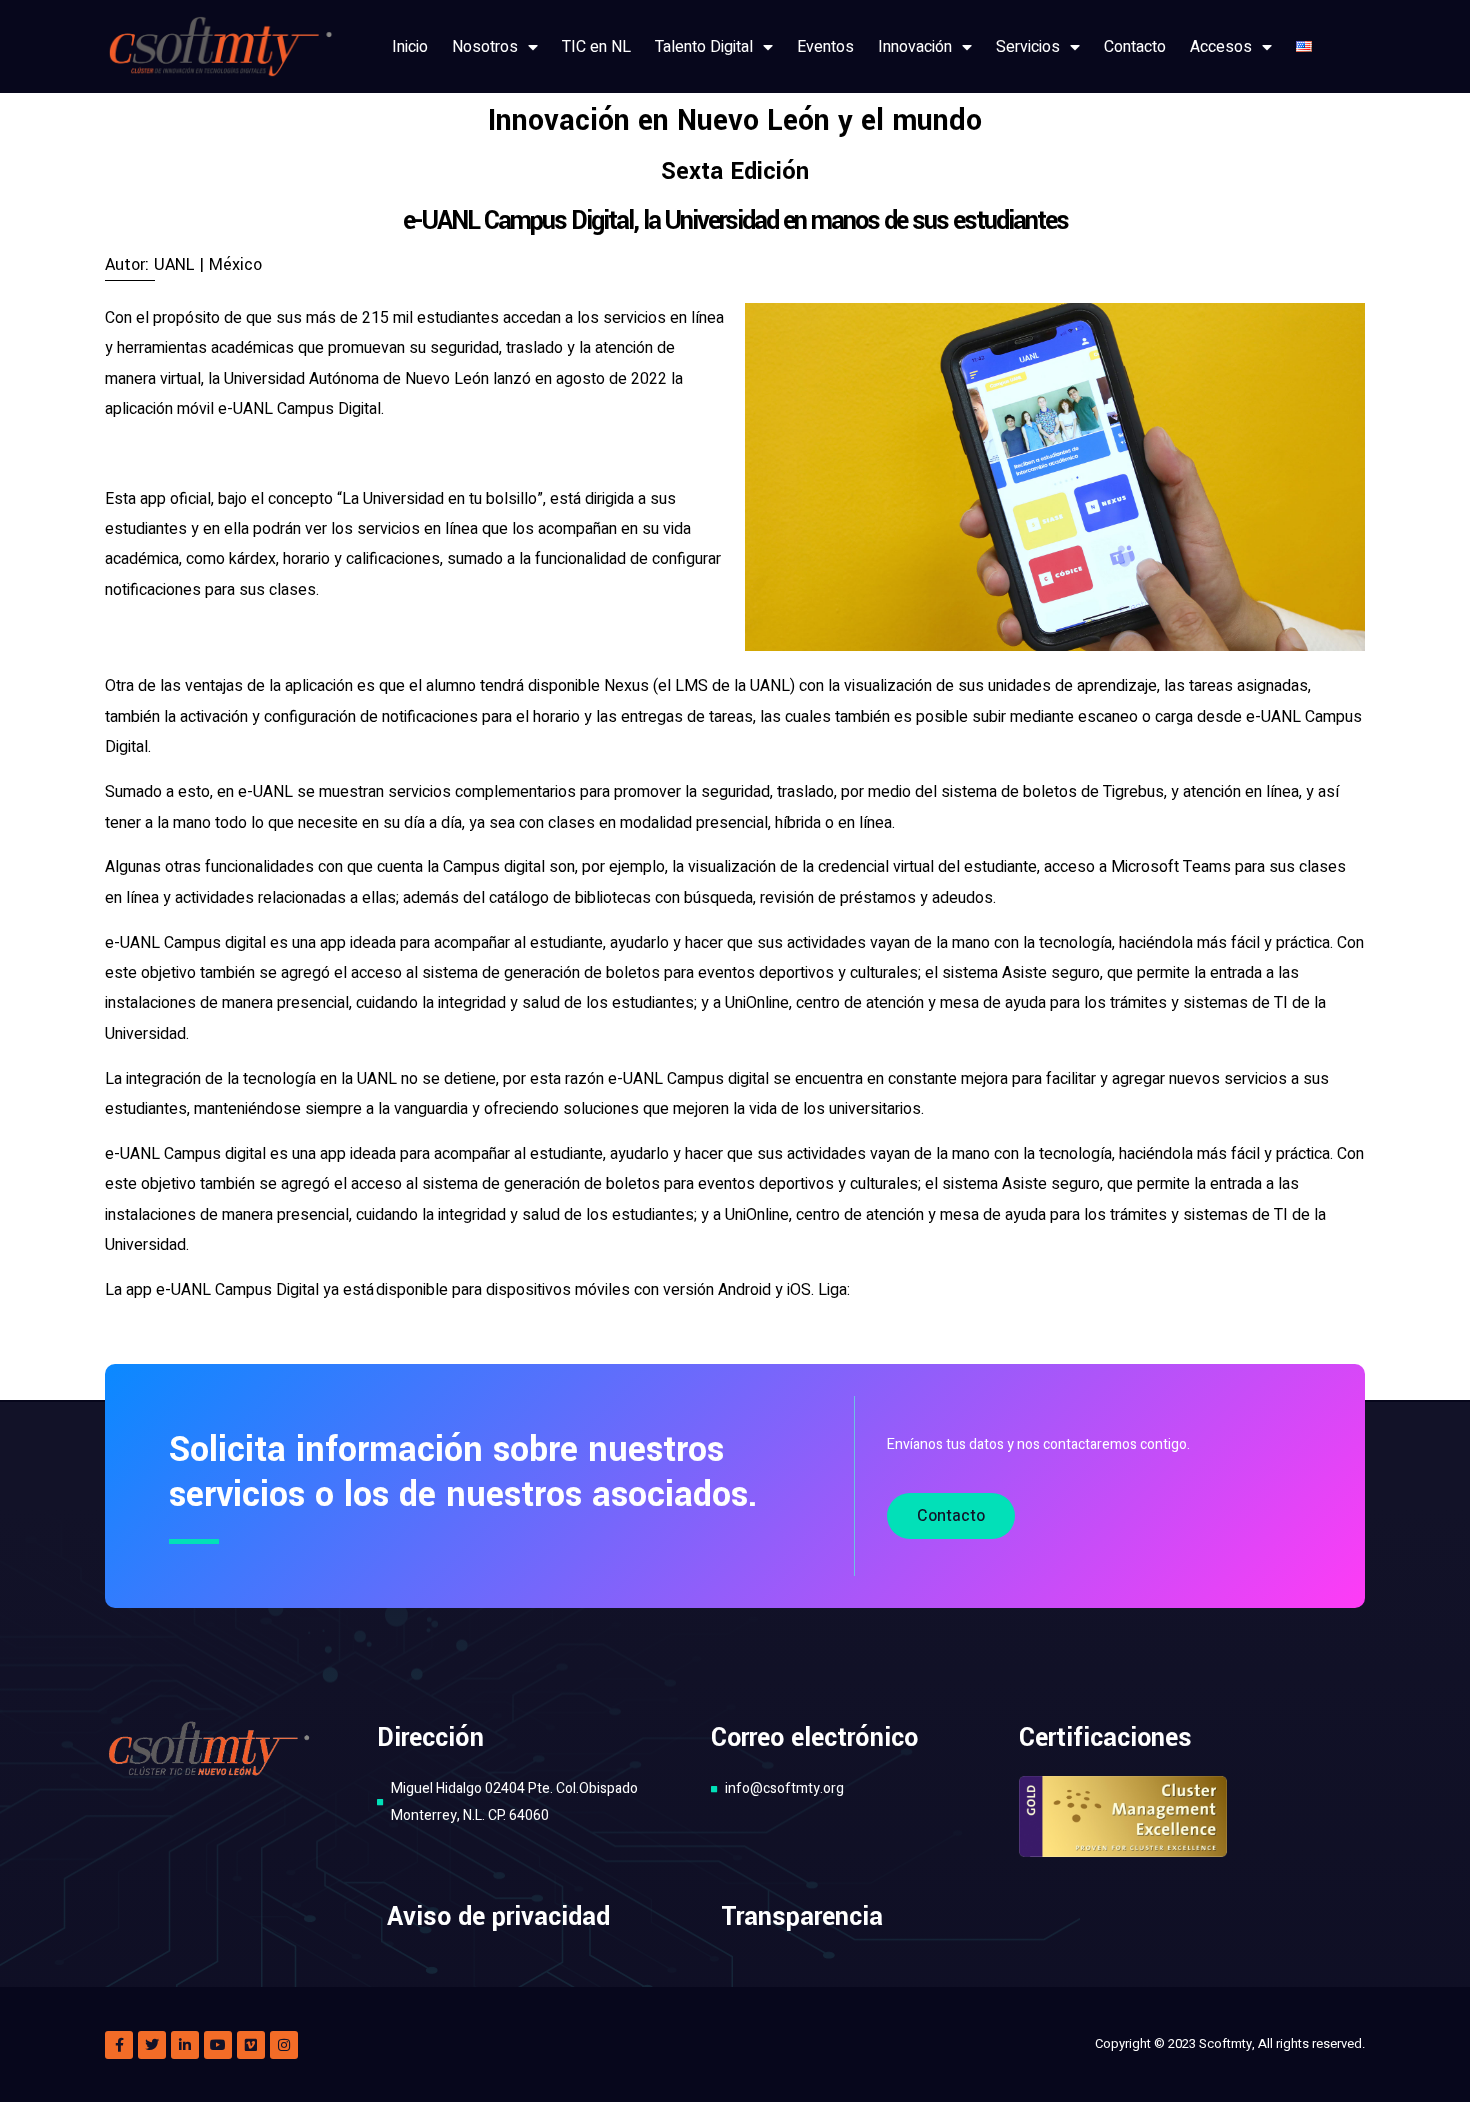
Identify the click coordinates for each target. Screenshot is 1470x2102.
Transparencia (802, 1917)
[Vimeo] (251, 2045)
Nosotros (485, 47)
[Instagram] (284, 2045)
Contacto (1135, 47)
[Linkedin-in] (185, 2045)
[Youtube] (218, 2045)
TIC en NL (596, 47)
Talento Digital (704, 47)
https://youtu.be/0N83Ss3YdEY (963, 1290)
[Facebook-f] (119, 2045)
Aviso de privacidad (498, 1917)
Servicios (1028, 47)
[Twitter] (152, 2045)
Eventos (825, 47)
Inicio (410, 47)
